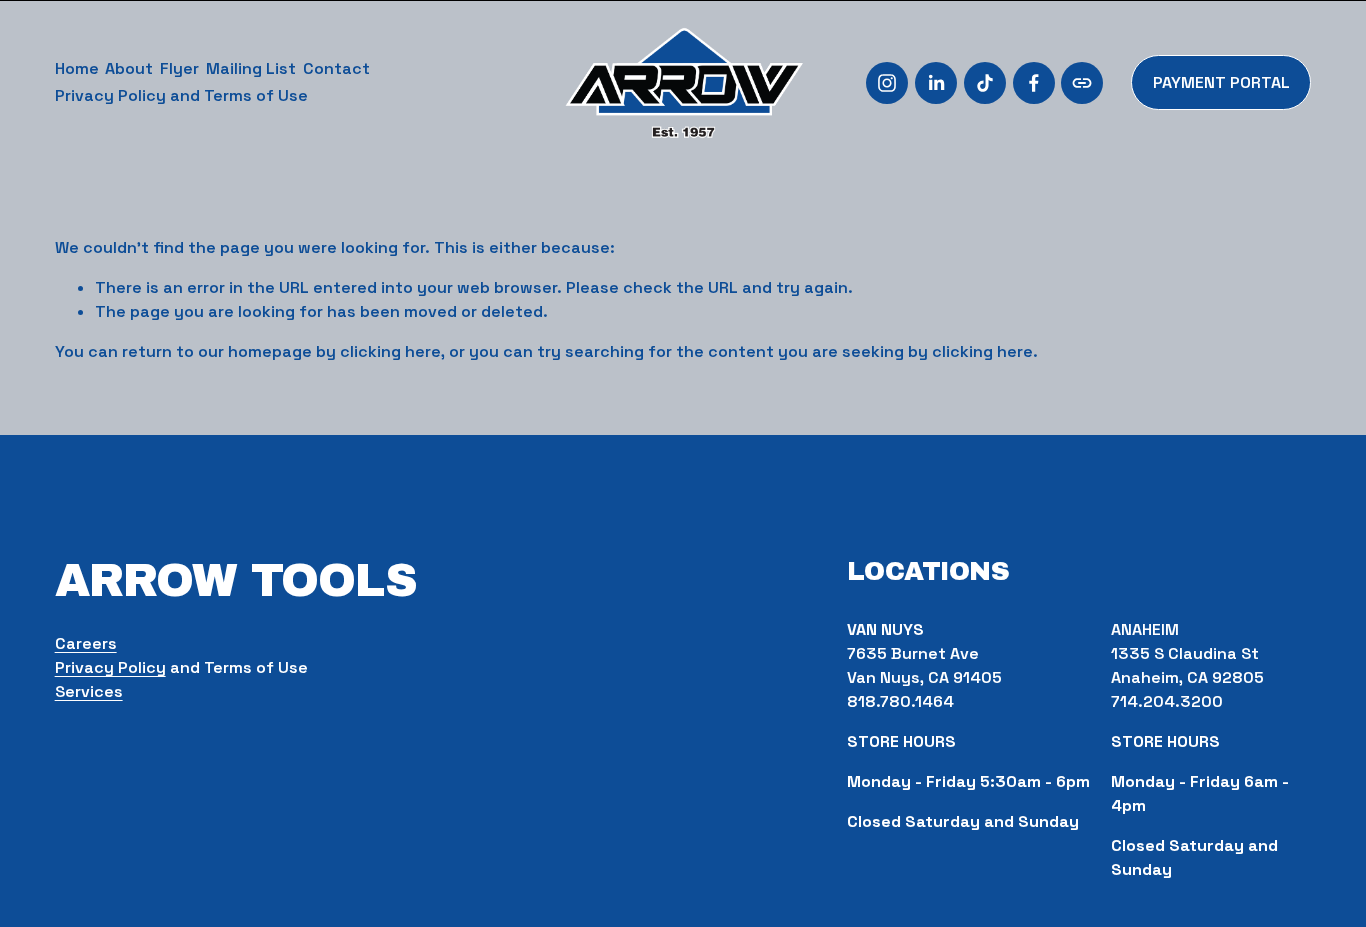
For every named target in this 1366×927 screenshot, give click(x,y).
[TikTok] (985, 83)
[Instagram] (887, 83)
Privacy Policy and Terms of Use (181, 95)
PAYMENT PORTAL (1221, 82)
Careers (86, 643)
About (129, 68)
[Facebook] (1034, 83)
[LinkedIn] (936, 83)
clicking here (390, 351)
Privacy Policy (110, 667)
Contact (336, 68)
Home (77, 68)
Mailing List (251, 68)
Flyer (179, 68)
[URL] (1082, 83)
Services (89, 691)
